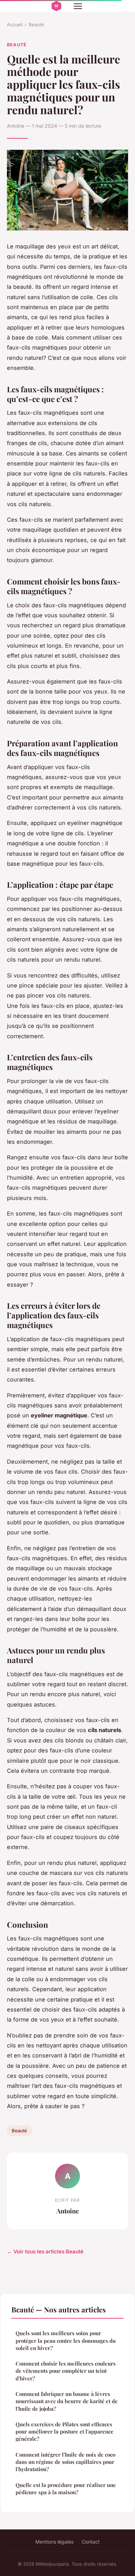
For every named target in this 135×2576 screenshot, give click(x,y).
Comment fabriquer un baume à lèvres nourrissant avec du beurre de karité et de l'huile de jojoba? (67, 2401)
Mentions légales (54, 2542)
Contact (91, 2542)
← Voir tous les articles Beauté (45, 2251)
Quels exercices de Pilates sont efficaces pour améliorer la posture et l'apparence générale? (65, 2432)
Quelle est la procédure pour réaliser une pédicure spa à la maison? (66, 2489)
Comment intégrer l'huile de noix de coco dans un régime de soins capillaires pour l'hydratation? (65, 2462)
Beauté (36, 24)
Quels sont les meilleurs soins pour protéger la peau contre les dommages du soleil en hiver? (66, 2341)
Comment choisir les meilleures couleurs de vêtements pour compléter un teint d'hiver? (66, 2371)
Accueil (15, 24)
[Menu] (78, 6)
